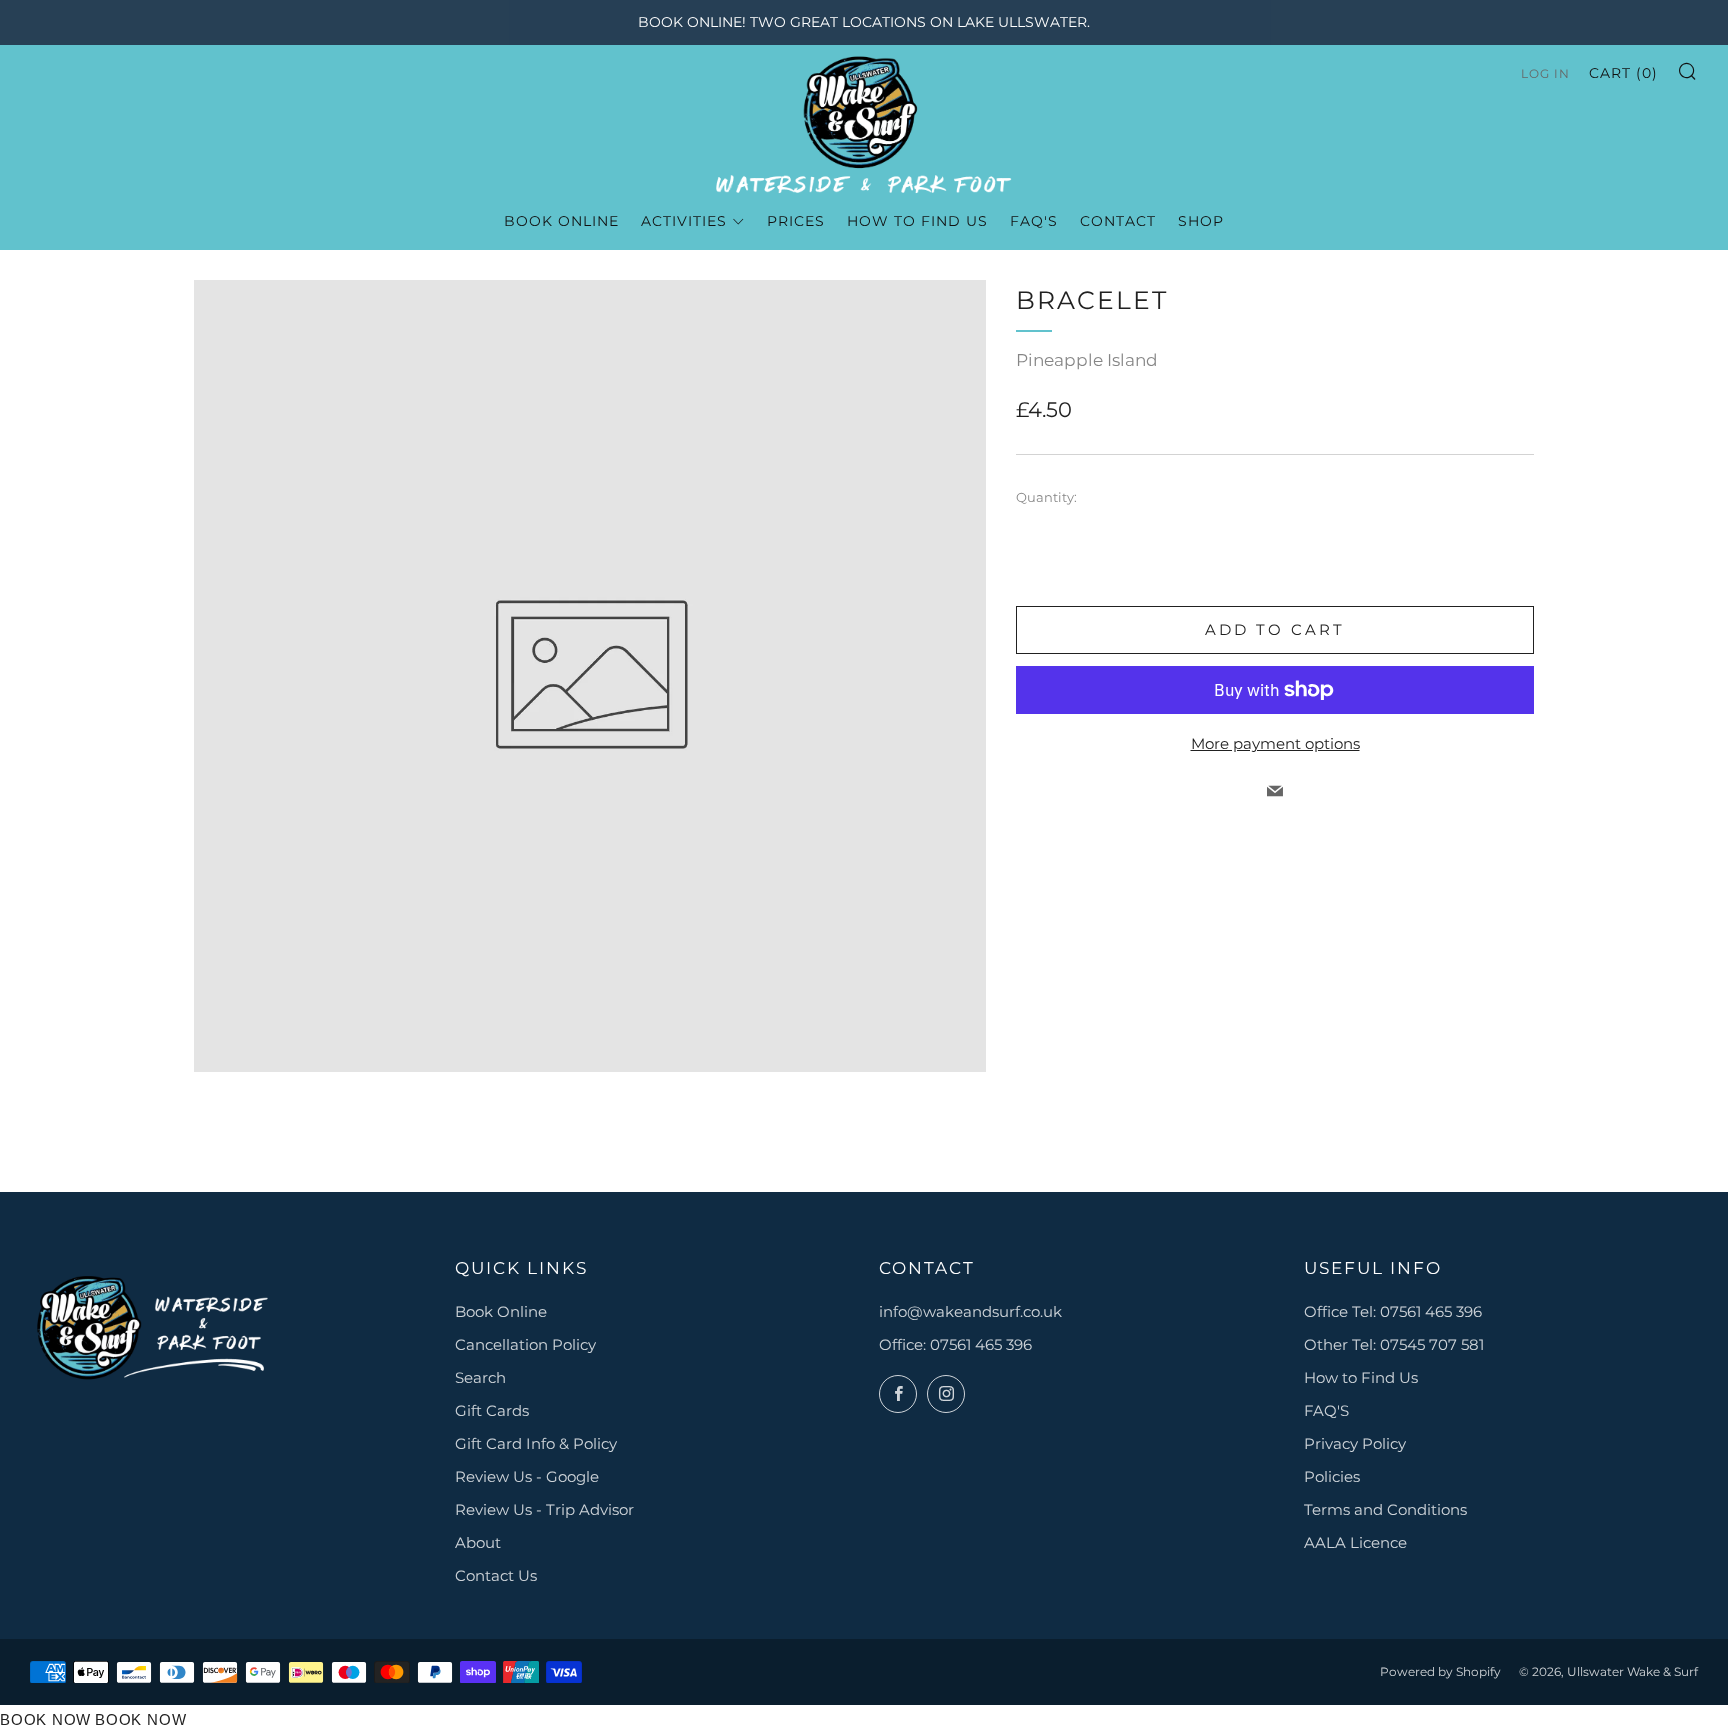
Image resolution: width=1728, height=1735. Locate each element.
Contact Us (496, 1575)
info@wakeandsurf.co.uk (970, 1311)
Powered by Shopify (1440, 1671)
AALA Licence (1355, 1542)
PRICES (796, 221)
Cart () (1623, 73)
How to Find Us (1361, 1377)
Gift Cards (492, 1410)
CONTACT (1118, 221)
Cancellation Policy (525, 1344)
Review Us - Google (527, 1476)
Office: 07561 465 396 (955, 1344)
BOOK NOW (45, 1719)
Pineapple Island (1087, 360)
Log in (1545, 73)
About (478, 1542)
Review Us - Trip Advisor (544, 1509)
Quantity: (1046, 497)
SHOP (1201, 221)
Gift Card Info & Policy (536, 1443)
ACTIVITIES (684, 221)
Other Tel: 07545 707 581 (1394, 1344)
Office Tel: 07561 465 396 (1393, 1311)
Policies (1332, 1476)
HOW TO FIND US (917, 221)
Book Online (501, 1311)
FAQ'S (1326, 1410)
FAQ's (1034, 221)
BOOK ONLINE (561, 221)
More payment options (1275, 743)
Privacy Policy (1355, 1443)
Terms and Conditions (1385, 1509)
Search (480, 1377)
